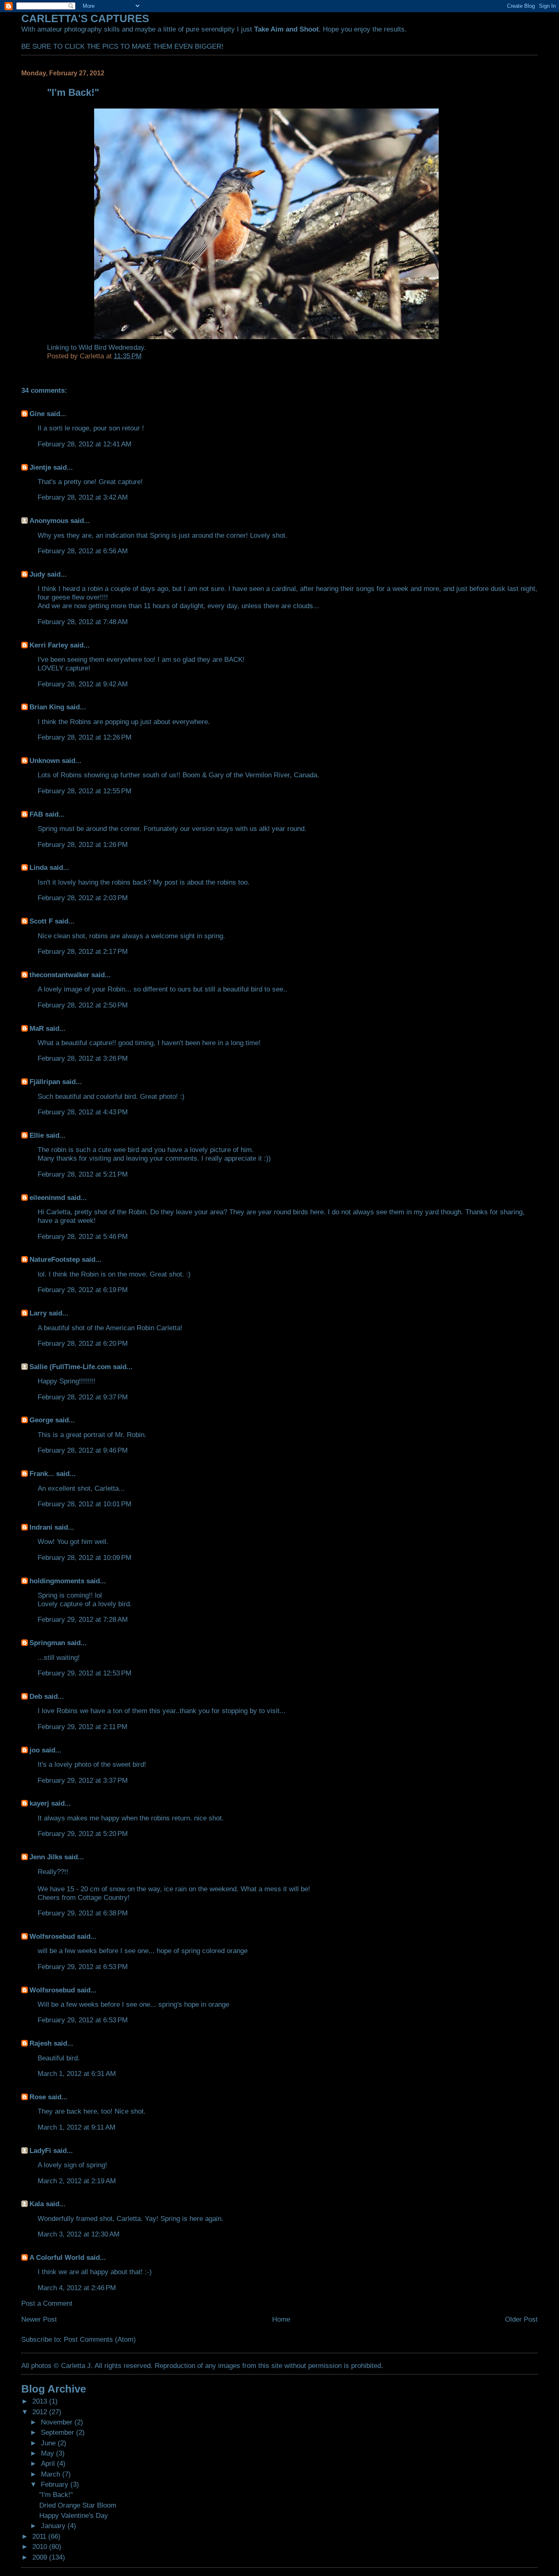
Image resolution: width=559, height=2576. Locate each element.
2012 (41, 2412)
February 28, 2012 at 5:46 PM (83, 1236)
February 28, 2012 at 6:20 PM (83, 1343)
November (58, 2422)
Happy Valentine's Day (74, 2515)
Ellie (37, 1135)
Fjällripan (45, 1082)
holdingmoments (57, 1581)
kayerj (39, 1803)
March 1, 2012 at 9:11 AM (77, 2127)
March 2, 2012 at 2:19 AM (77, 2181)
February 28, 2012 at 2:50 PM (83, 1005)
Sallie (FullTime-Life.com (70, 1367)
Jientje (40, 467)
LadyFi (40, 2150)
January (54, 2526)
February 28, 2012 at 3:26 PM (83, 1058)
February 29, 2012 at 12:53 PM (85, 1673)
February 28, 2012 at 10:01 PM (85, 1504)
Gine (37, 414)
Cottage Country (103, 1897)
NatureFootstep (55, 1259)
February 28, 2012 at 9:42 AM (83, 684)
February (56, 2484)
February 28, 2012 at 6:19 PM (83, 1290)
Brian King (47, 707)
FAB (36, 814)
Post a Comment (47, 2303)
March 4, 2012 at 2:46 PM (77, 2288)
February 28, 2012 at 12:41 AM (85, 444)
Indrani (41, 1527)
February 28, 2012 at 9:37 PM (83, 1397)
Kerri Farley (49, 645)
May (48, 2453)
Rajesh (41, 2043)
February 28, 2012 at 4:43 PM (83, 1112)
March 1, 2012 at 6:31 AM (77, 2073)
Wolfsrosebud (52, 1936)
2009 (41, 2557)
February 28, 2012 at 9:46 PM (83, 1450)
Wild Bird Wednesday (111, 347)
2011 (40, 2536)
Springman (47, 1643)
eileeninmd (47, 1197)
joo (35, 1750)
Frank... (42, 1474)
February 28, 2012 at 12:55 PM (85, 791)
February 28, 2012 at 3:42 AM (83, 497)
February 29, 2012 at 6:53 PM (83, 1967)
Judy (37, 574)
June (49, 2443)
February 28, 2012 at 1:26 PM (83, 844)
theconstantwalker (59, 975)
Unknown (45, 761)
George (41, 1420)
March (52, 2474)
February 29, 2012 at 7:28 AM (83, 1619)
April (49, 2463)
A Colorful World (57, 2257)
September (59, 2432)
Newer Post (39, 2319)
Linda (38, 867)
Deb (36, 1696)
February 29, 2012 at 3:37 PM (83, 1780)
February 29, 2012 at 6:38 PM (83, 1913)
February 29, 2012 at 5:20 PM (83, 1834)
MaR (37, 1028)
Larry (38, 1313)
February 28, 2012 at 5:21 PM (83, 1174)
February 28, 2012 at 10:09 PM (85, 1557)
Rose (38, 2097)
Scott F (41, 921)
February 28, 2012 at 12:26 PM (85, 737)
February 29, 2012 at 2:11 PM (82, 1727)
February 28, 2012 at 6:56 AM (83, 551)
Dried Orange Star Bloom (78, 2505)
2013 (41, 2401)
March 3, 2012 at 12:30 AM (79, 2234)
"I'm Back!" (56, 2495)
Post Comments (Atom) (100, 2339)
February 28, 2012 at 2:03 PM (83, 898)
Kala (37, 2204)
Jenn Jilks (46, 1857)
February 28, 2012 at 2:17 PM (83, 951)
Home (281, 2319)
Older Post (521, 2319)
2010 (41, 2547)
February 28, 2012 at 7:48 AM (83, 622)
